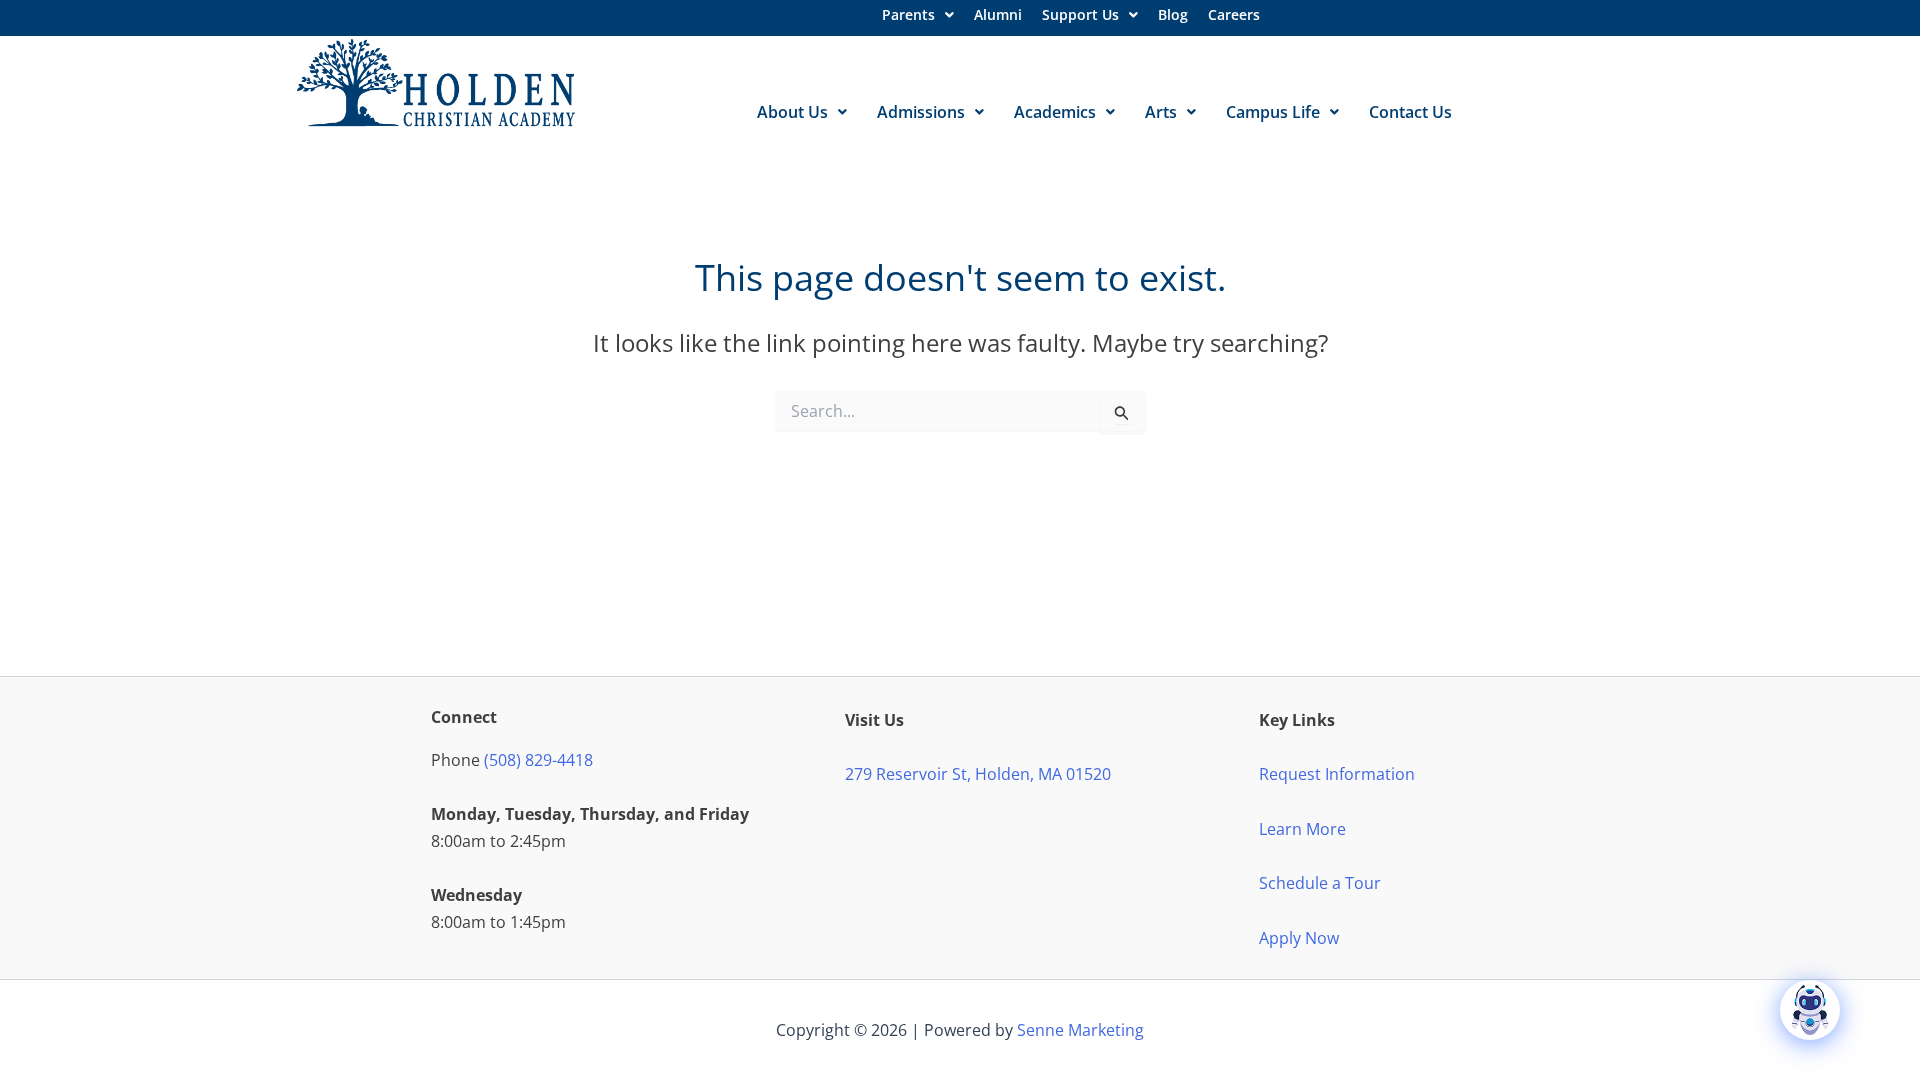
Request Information (1337, 774)
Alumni (998, 14)
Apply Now (1299, 938)
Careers (1234, 14)
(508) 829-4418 (538, 760)
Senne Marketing (1080, 1030)
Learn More (1302, 829)
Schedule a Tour (1320, 883)
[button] (918, 15)
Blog (1173, 14)
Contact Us (1410, 112)
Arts (1161, 112)
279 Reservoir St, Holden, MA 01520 (978, 774)
